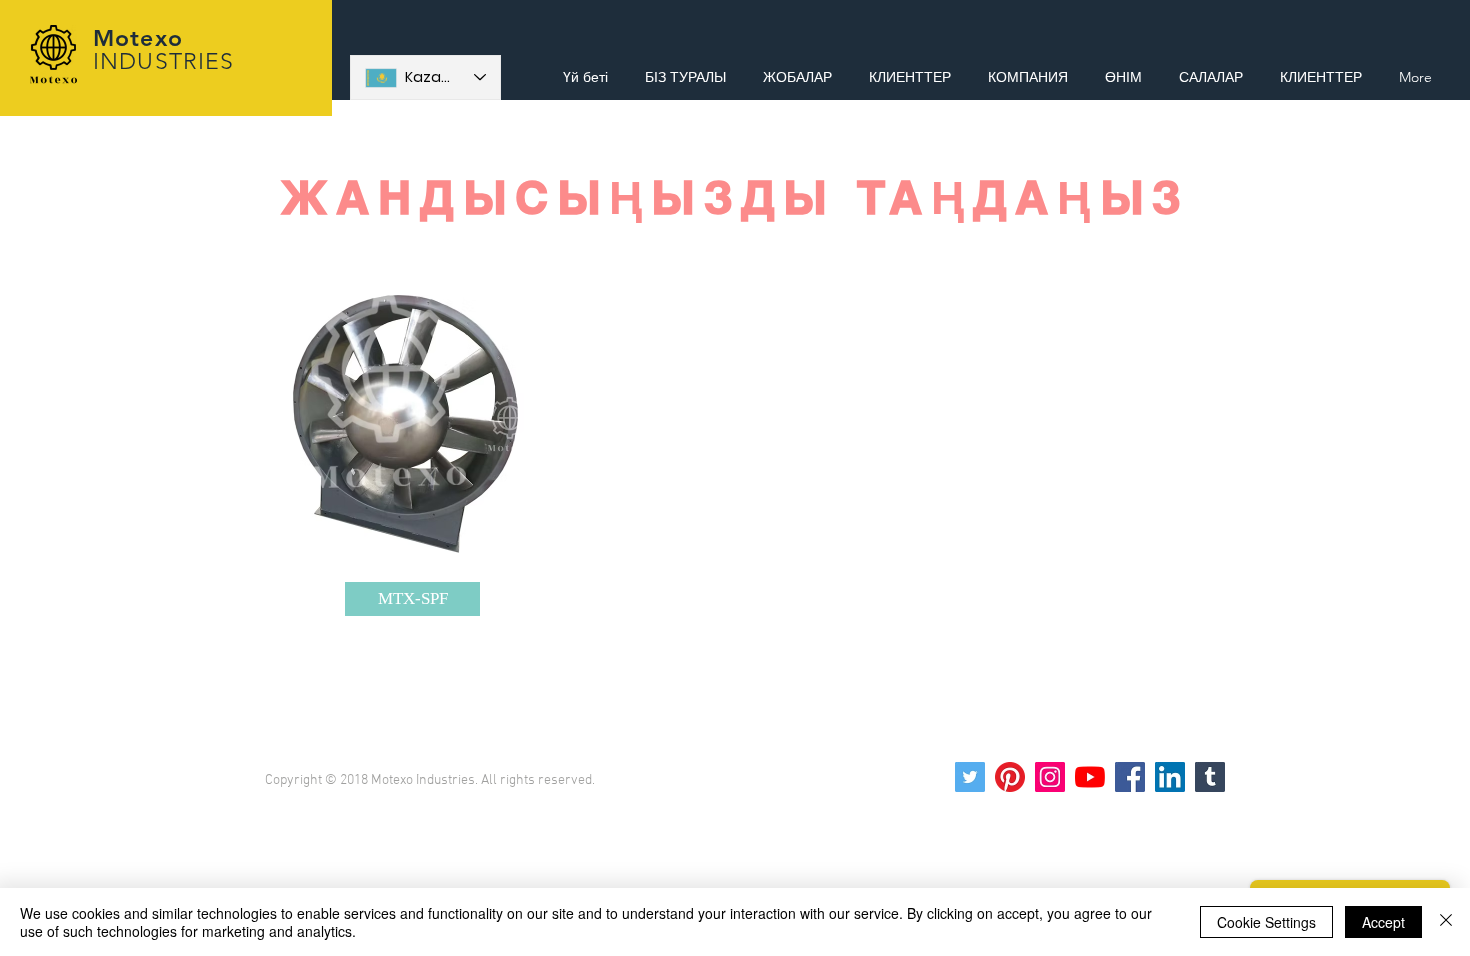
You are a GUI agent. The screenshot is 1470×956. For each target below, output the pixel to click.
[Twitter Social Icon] (970, 777)
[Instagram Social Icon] (1050, 777)
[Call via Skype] (1367, 32)
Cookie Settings (1266, 922)
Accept (1383, 922)
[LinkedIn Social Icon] (1170, 777)
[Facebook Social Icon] (1130, 777)
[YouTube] (1090, 777)
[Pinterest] (1010, 777)
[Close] (1446, 922)
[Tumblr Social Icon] (1210, 777)
